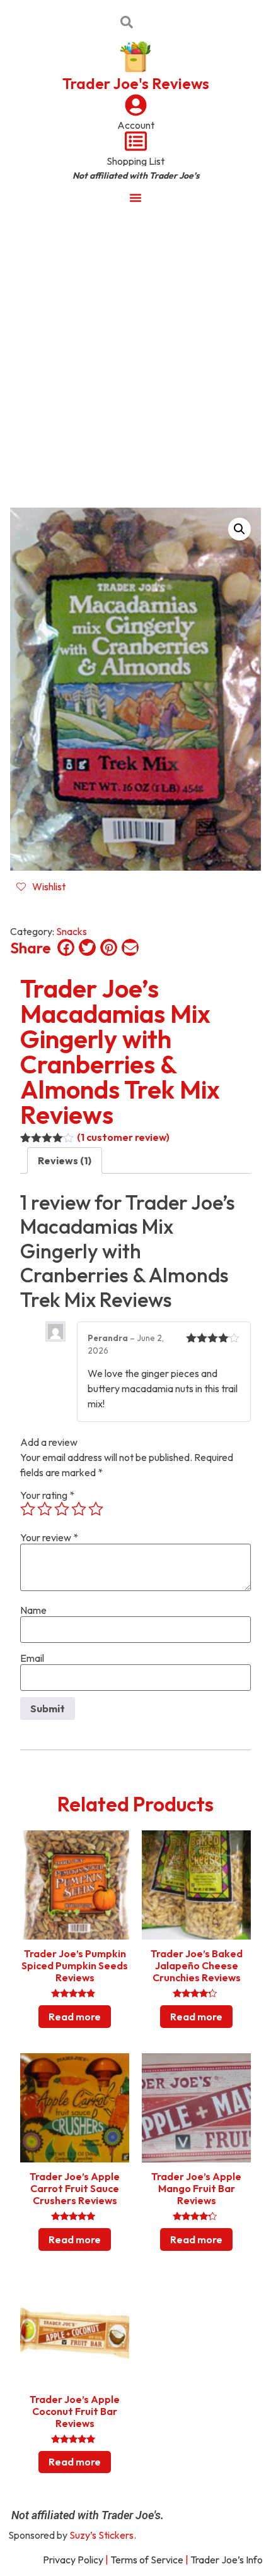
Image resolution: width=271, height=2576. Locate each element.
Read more (75, 2017)
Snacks (72, 931)
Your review (49, 1537)
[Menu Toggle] (135, 198)
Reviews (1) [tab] (65, 1160)
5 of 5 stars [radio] (96, 1509)
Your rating (47, 1495)
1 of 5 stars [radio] (28, 1509)
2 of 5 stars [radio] (45, 1509)
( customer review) (123, 1137)
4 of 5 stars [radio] (79, 1509)
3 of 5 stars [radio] (62, 1509)
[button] (239, 529)
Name (33, 1610)
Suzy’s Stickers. (103, 2535)
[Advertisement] (135, 355)
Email (32, 1658)
